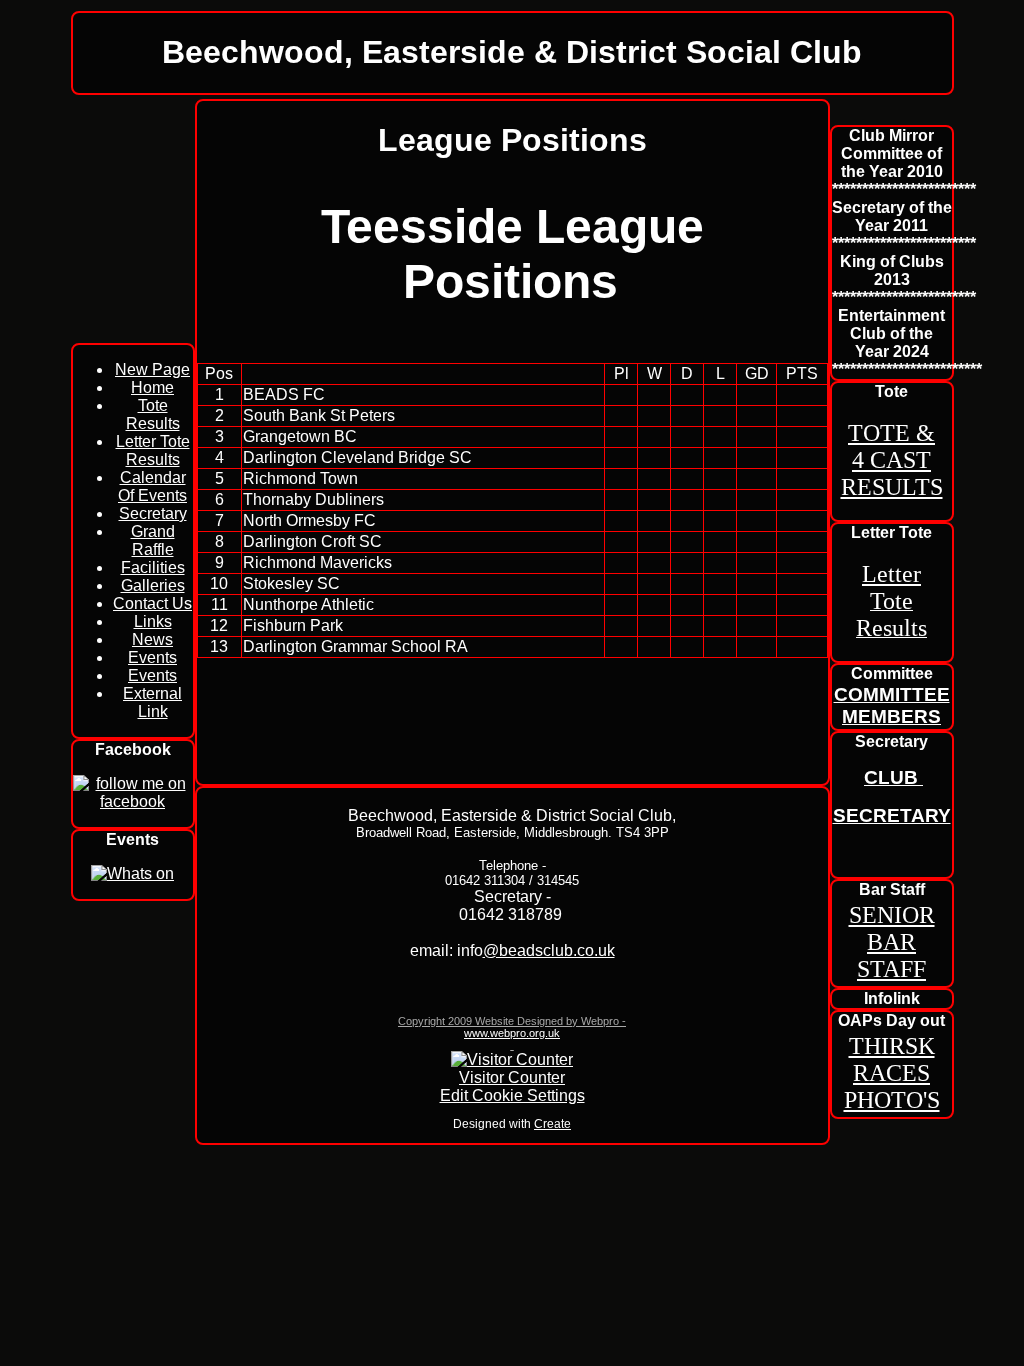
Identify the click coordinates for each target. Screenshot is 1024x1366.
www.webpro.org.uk (512, 1033)
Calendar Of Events (152, 486)
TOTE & (891, 433)
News (152, 639)
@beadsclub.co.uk (549, 950)
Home (152, 387)
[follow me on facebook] (133, 801)
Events (152, 657)
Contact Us (152, 603)
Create (552, 1124)
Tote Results (153, 414)
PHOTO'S (892, 1100)
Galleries (153, 585)
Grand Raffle (153, 540)
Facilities (153, 567)
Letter (891, 574)
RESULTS (892, 487)
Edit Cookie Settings (512, 1095)
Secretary (153, 513)
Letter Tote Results (153, 450)
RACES (891, 1073)
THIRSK (892, 1046)
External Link (152, 702)
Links (153, 621)
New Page (152, 369)
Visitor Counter (512, 1077)
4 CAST (891, 460)
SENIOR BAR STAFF (892, 942)
